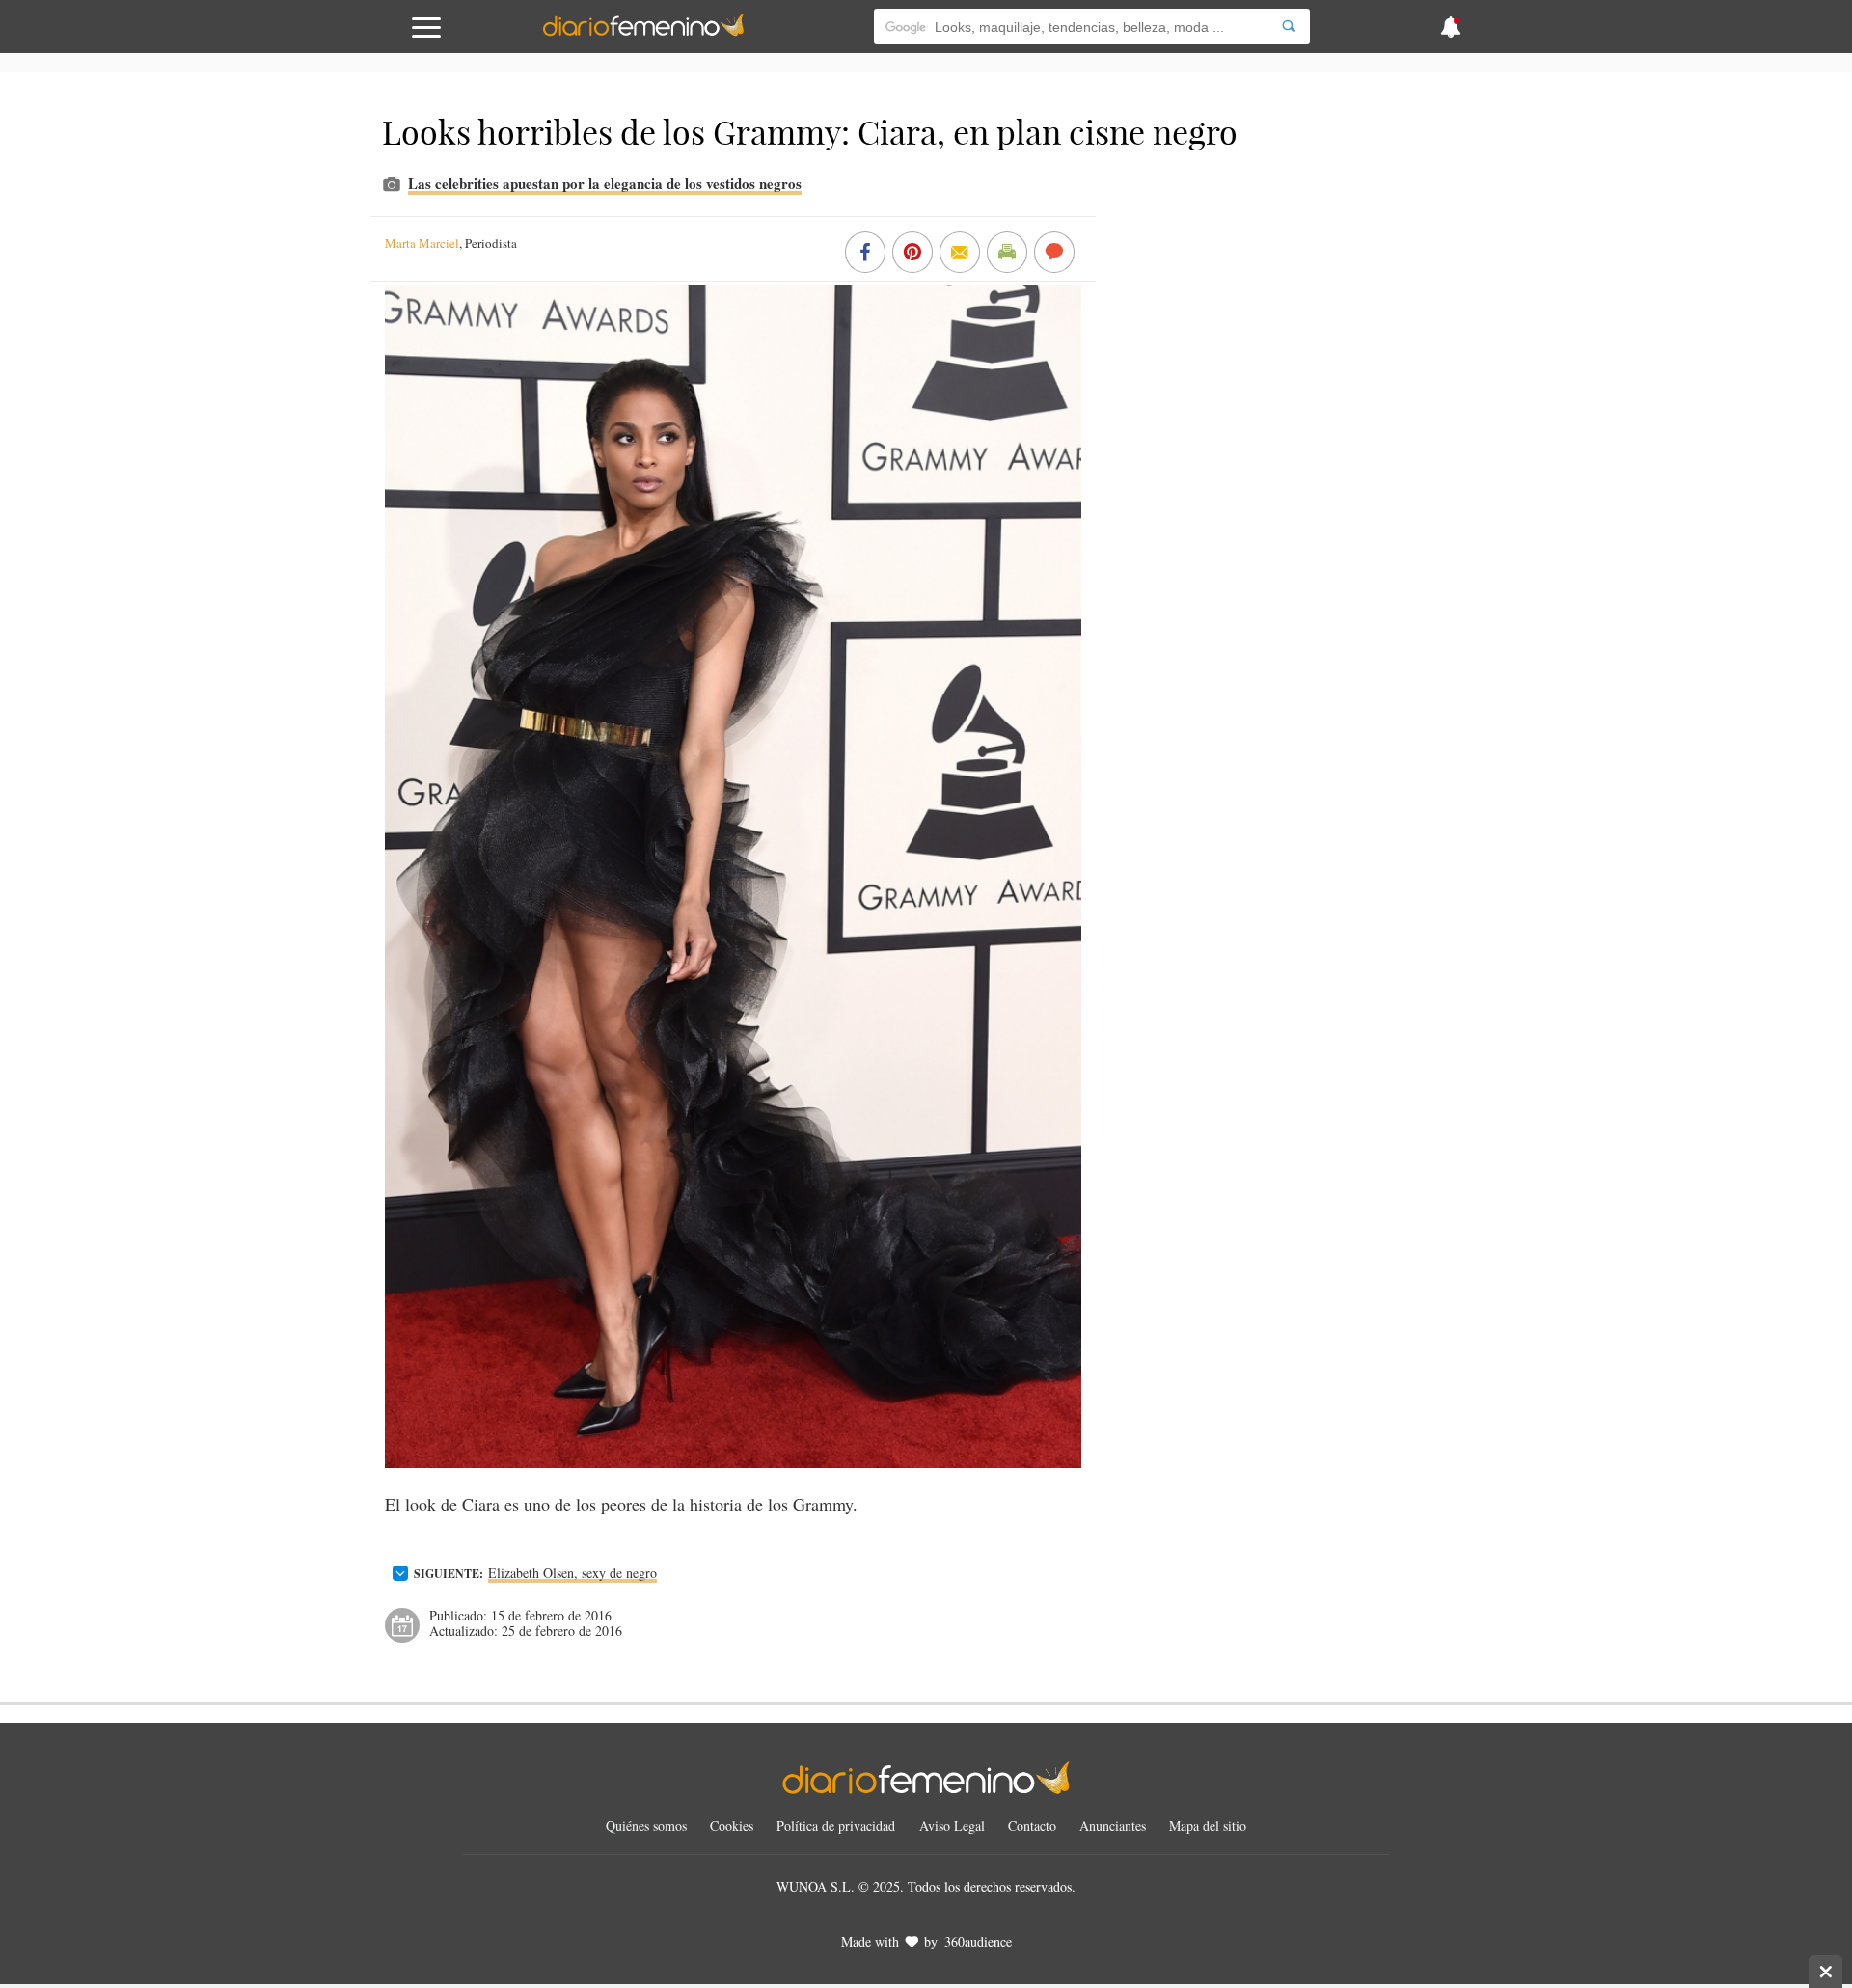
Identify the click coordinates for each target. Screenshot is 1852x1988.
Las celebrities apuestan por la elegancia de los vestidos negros (605, 183)
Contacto (1032, 1825)
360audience (978, 1941)
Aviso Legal (952, 1825)
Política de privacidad (836, 1825)
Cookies (732, 1825)
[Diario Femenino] (643, 33)
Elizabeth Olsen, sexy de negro (572, 1573)
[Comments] (1054, 254)
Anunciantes (1113, 1825)
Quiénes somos (646, 1825)
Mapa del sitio (1208, 1825)
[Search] (1289, 27)
